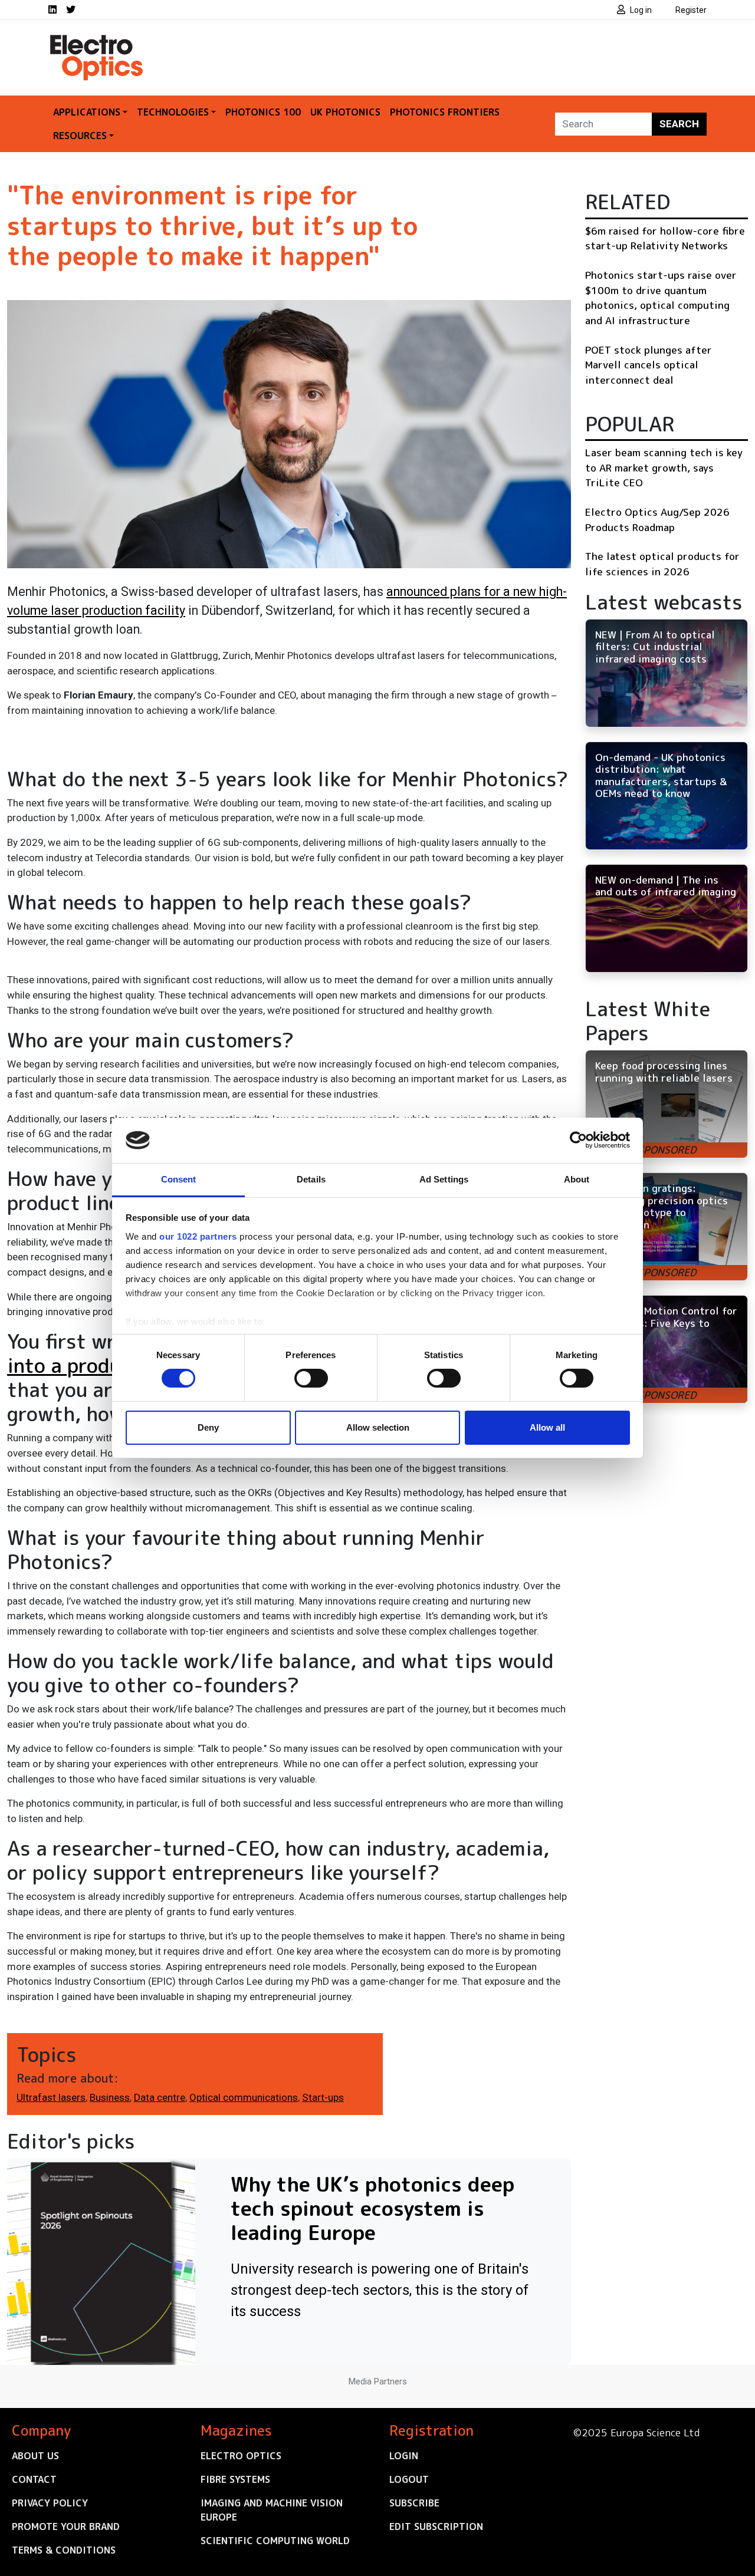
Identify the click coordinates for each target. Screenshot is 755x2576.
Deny (208, 1427)
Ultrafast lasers (51, 2097)
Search (679, 124)
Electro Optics (241, 2456)
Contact (34, 2479)
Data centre (160, 2097)
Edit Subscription (436, 2526)
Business (110, 2097)
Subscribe (414, 2503)
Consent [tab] (179, 1179)
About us (35, 2456)
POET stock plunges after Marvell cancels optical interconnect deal (649, 365)
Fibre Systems (235, 2479)
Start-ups (323, 2097)
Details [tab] (311, 1179)
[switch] (311, 1378)
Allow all (547, 1427)
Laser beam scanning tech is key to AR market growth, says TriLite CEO (664, 467)
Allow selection (378, 1427)
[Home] (97, 40)
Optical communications (244, 2097)
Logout (409, 2479)
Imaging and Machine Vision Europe (272, 2510)
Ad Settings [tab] (444, 1179)
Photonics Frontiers (445, 112)
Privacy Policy (50, 2503)
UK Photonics (345, 112)
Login (404, 2456)
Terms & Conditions (64, 2550)
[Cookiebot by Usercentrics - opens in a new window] (578, 1140)
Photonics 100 (263, 112)
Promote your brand (66, 2526)
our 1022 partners (198, 1236)
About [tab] (577, 1179)
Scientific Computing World (275, 2541)
